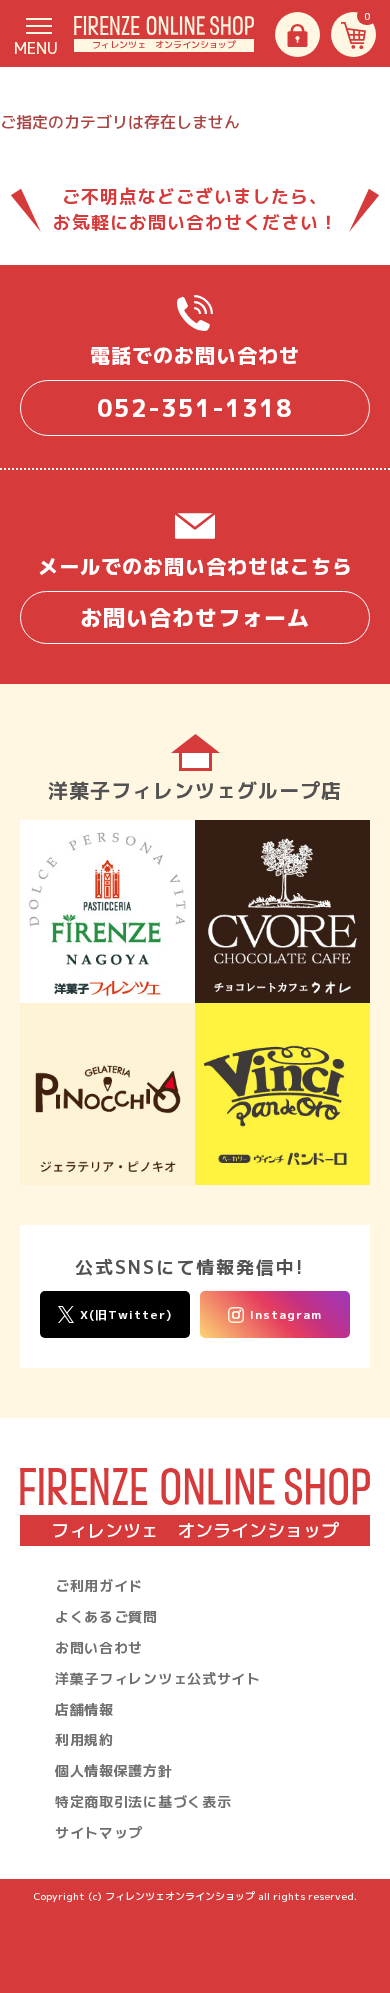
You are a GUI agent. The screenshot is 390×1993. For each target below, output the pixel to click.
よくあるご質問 (106, 1616)
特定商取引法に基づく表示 (143, 1801)
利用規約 (84, 1739)
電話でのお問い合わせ (195, 383)
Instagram (286, 1314)
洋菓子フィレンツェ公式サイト (158, 1678)
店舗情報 (84, 1709)
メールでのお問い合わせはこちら (195, 592)
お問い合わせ (99, 1647)
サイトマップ (99, 1832)
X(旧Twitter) (126, 1314)
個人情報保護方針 (114, 1770)
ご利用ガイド (99, 1585)
